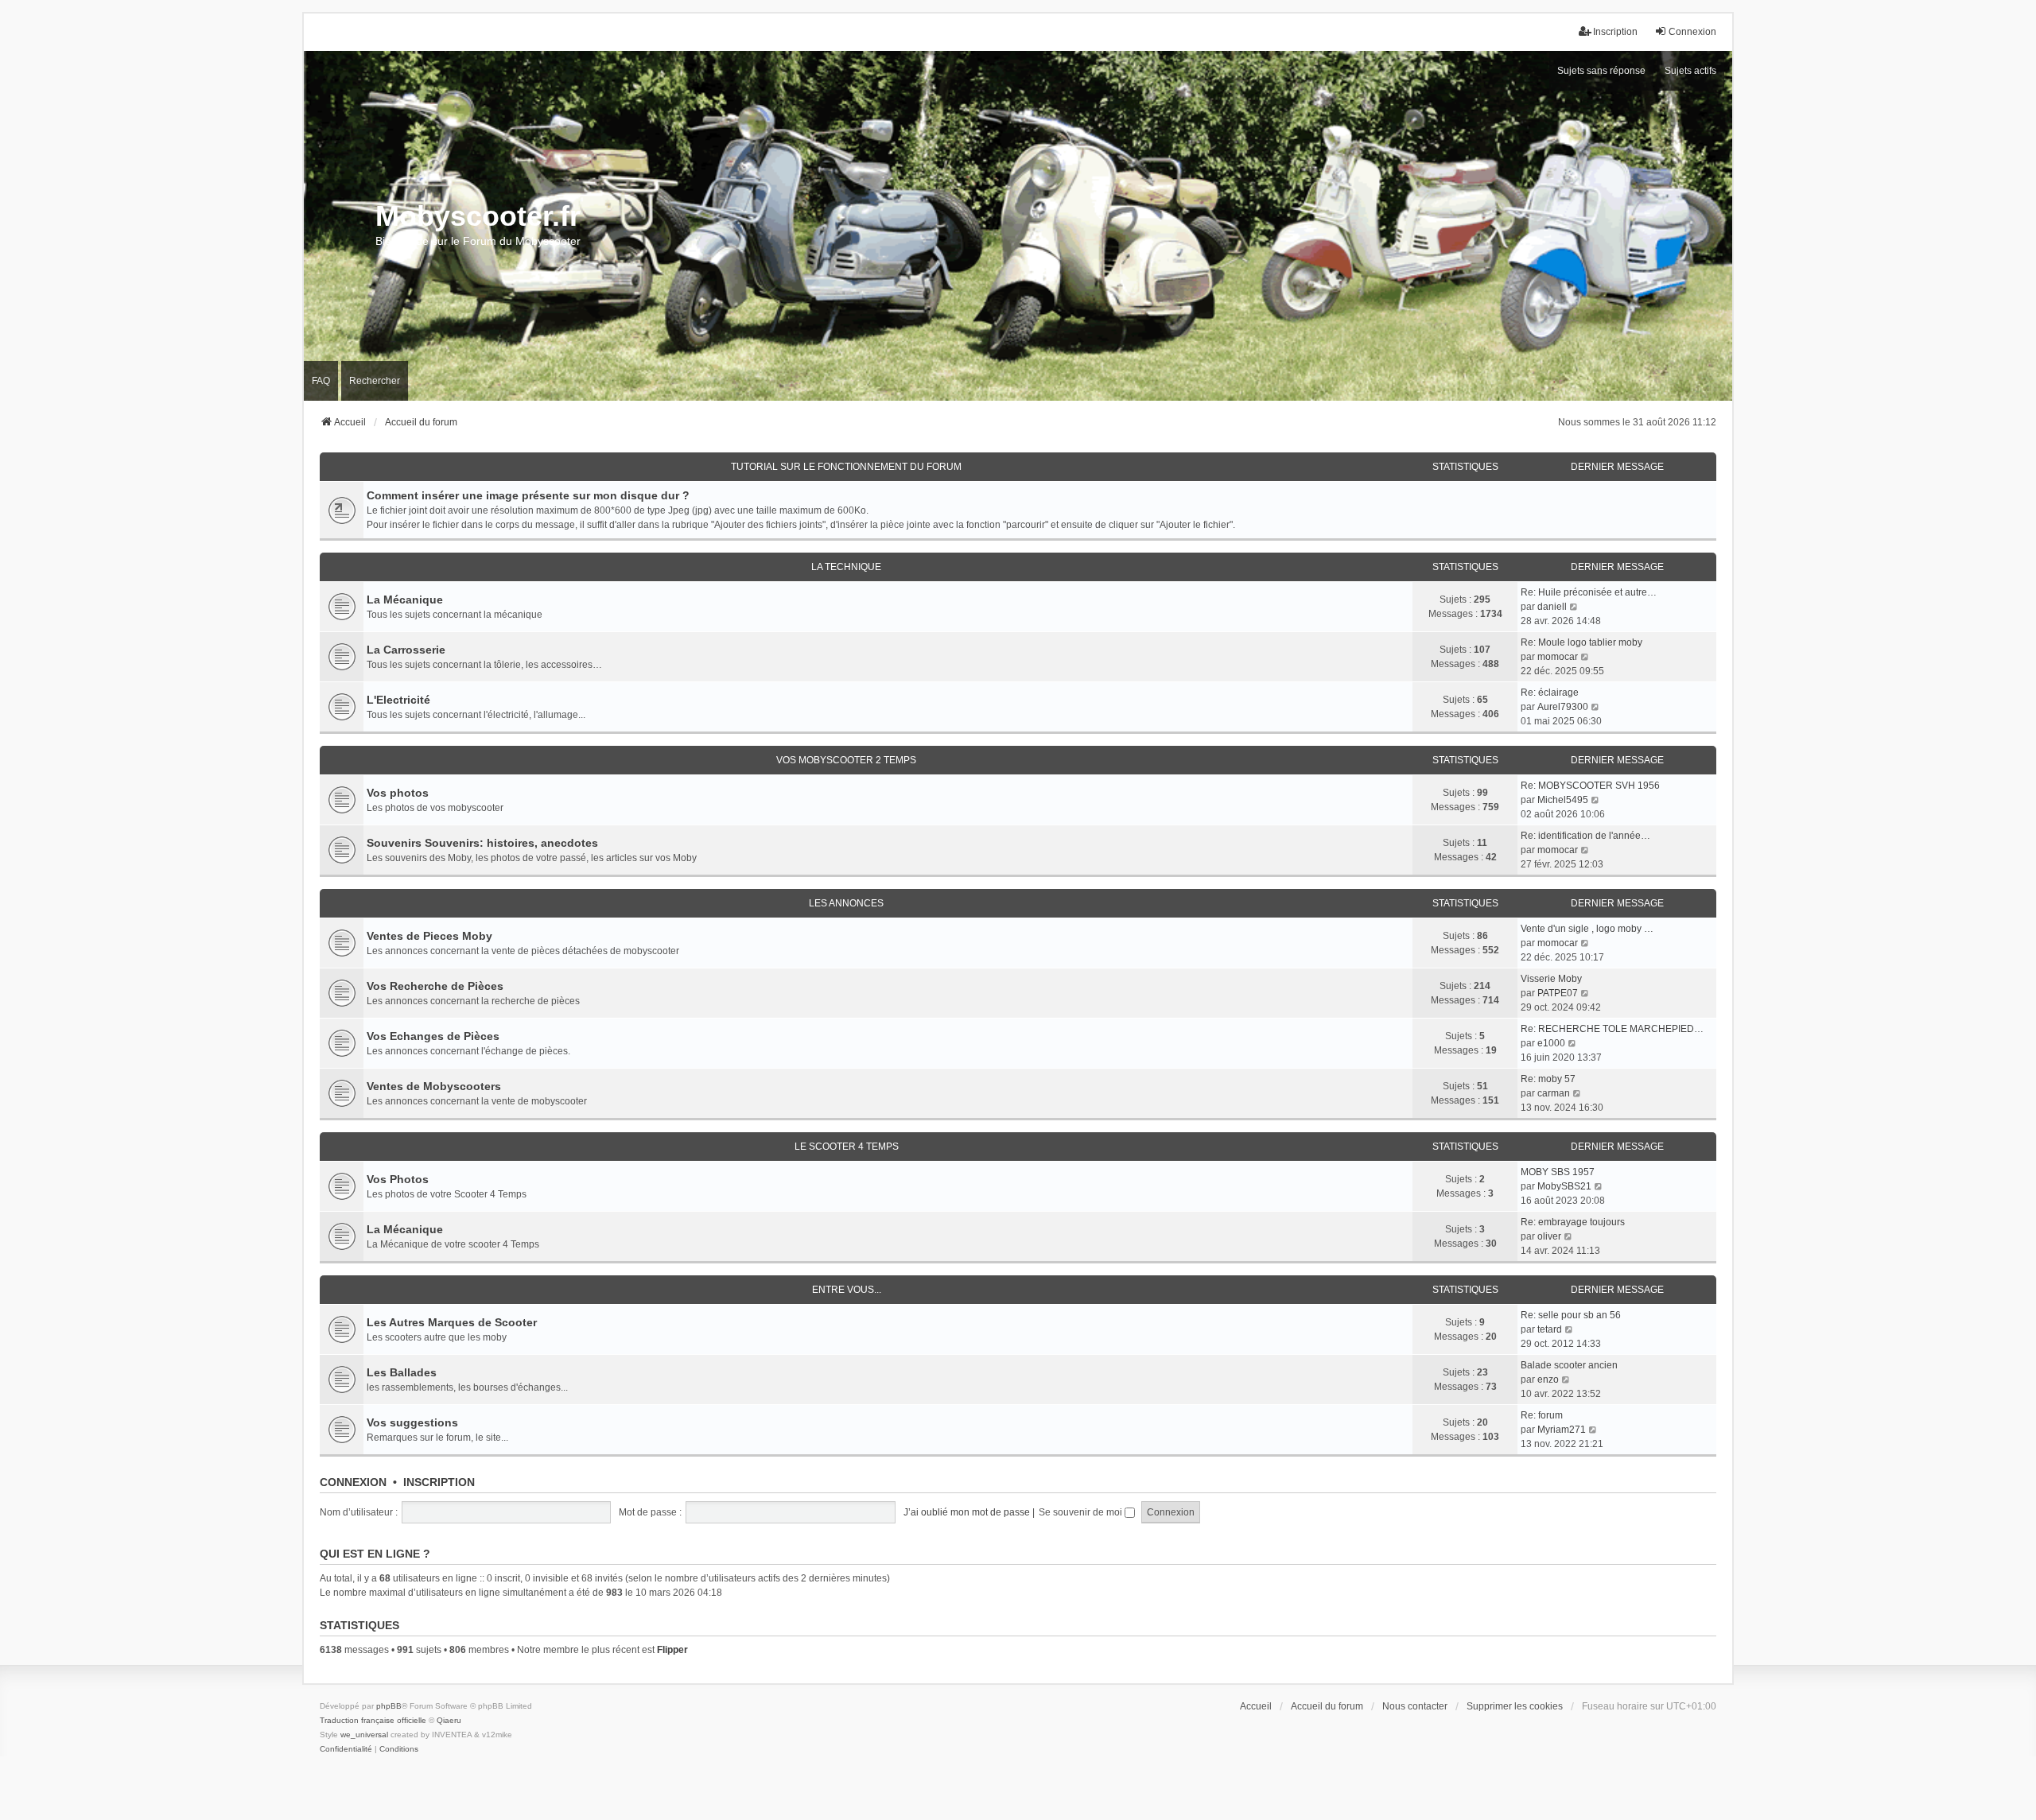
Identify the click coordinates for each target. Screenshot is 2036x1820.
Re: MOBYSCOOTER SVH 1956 (1590, 786)
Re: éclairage (1550, 693)
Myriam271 (1562, 1430)
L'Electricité (398, 700)
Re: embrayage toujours (1573, 1222)
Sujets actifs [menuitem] (1690, 71)
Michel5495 (1563, 800)
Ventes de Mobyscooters (434, 1086)
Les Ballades (402, 1372)
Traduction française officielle (373, 1720)
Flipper (672, 1650)
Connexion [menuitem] (1692, 32)
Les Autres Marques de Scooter (452, 1322)
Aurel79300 (1563, 707)
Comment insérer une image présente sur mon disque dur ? (528, 495)
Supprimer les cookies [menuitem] (1515, 1706)
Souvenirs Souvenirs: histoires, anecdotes (482, 843)
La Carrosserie (406, 650)
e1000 (1551, 1043)
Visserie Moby (1551, 979)
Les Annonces (846, 903)
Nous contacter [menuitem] (1415, 1706)
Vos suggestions (412, 1422)
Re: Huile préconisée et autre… (1589, 592)
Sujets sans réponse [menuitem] (1601, 71)
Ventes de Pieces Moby (429, 936)
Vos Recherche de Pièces (435, 986)
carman (1554, 1093)
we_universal (364, 1735)
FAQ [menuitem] (321, 381)
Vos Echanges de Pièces (433, 1036)
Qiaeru (449, 1720)
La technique (846, 567)
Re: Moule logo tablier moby (1581, 642)
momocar (1558, 657)
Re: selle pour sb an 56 (1571, 1315)
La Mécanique (405, 600)
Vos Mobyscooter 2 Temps (846, 760)
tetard (1550, 1329)
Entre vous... (847, 1290)
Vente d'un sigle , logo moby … (1587, 929)
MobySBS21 (1564, 1186)
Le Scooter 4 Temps (847, 1147)
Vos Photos (398, 1179)
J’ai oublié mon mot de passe (967, 1512)
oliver (1549, 1236)
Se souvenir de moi (1082, 1512)
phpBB (389, 1706)
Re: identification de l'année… (1585, 836)
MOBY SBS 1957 (1558, 1172)
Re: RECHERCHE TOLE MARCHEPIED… (1612, 1029)
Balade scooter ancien (1569, 1365)
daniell (1552, 607)
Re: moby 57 (1548, 1079)
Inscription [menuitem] (1615, 32)
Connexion (353, 1482)
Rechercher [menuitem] (375, 381)
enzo (1548, 1380)
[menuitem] (346, 1749)
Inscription (439, 1482)
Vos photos (398, 793)
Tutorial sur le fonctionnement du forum (846, 467)
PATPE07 (1558, 993)
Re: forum (1542, 1415)
